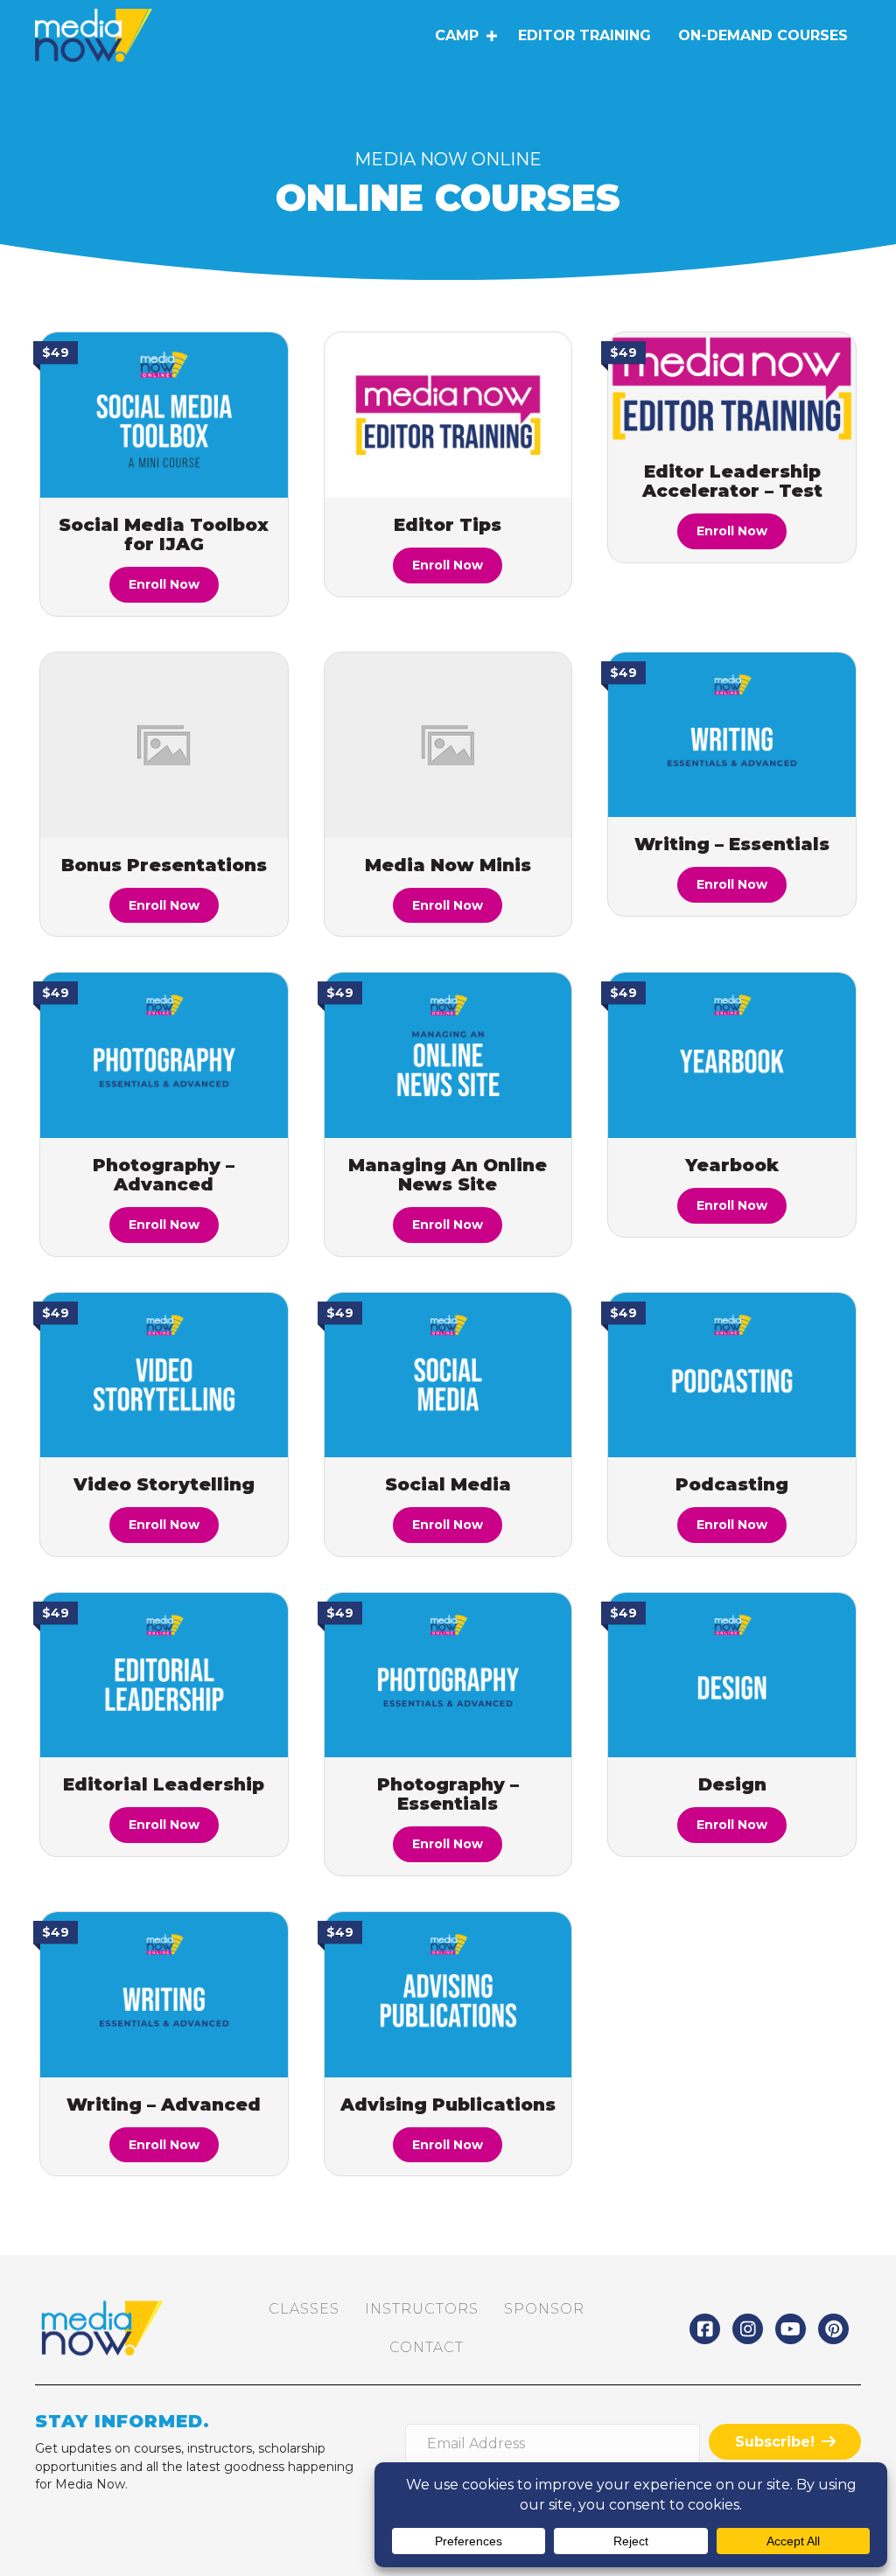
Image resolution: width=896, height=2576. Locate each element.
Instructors (422, 2309)
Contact (427, 2347)
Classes (304, 2309)
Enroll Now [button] (164, 584)
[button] (491, 36)
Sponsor (544, 2309)
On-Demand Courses (763, 35)
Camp (457, 35)
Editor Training (584, 35)
